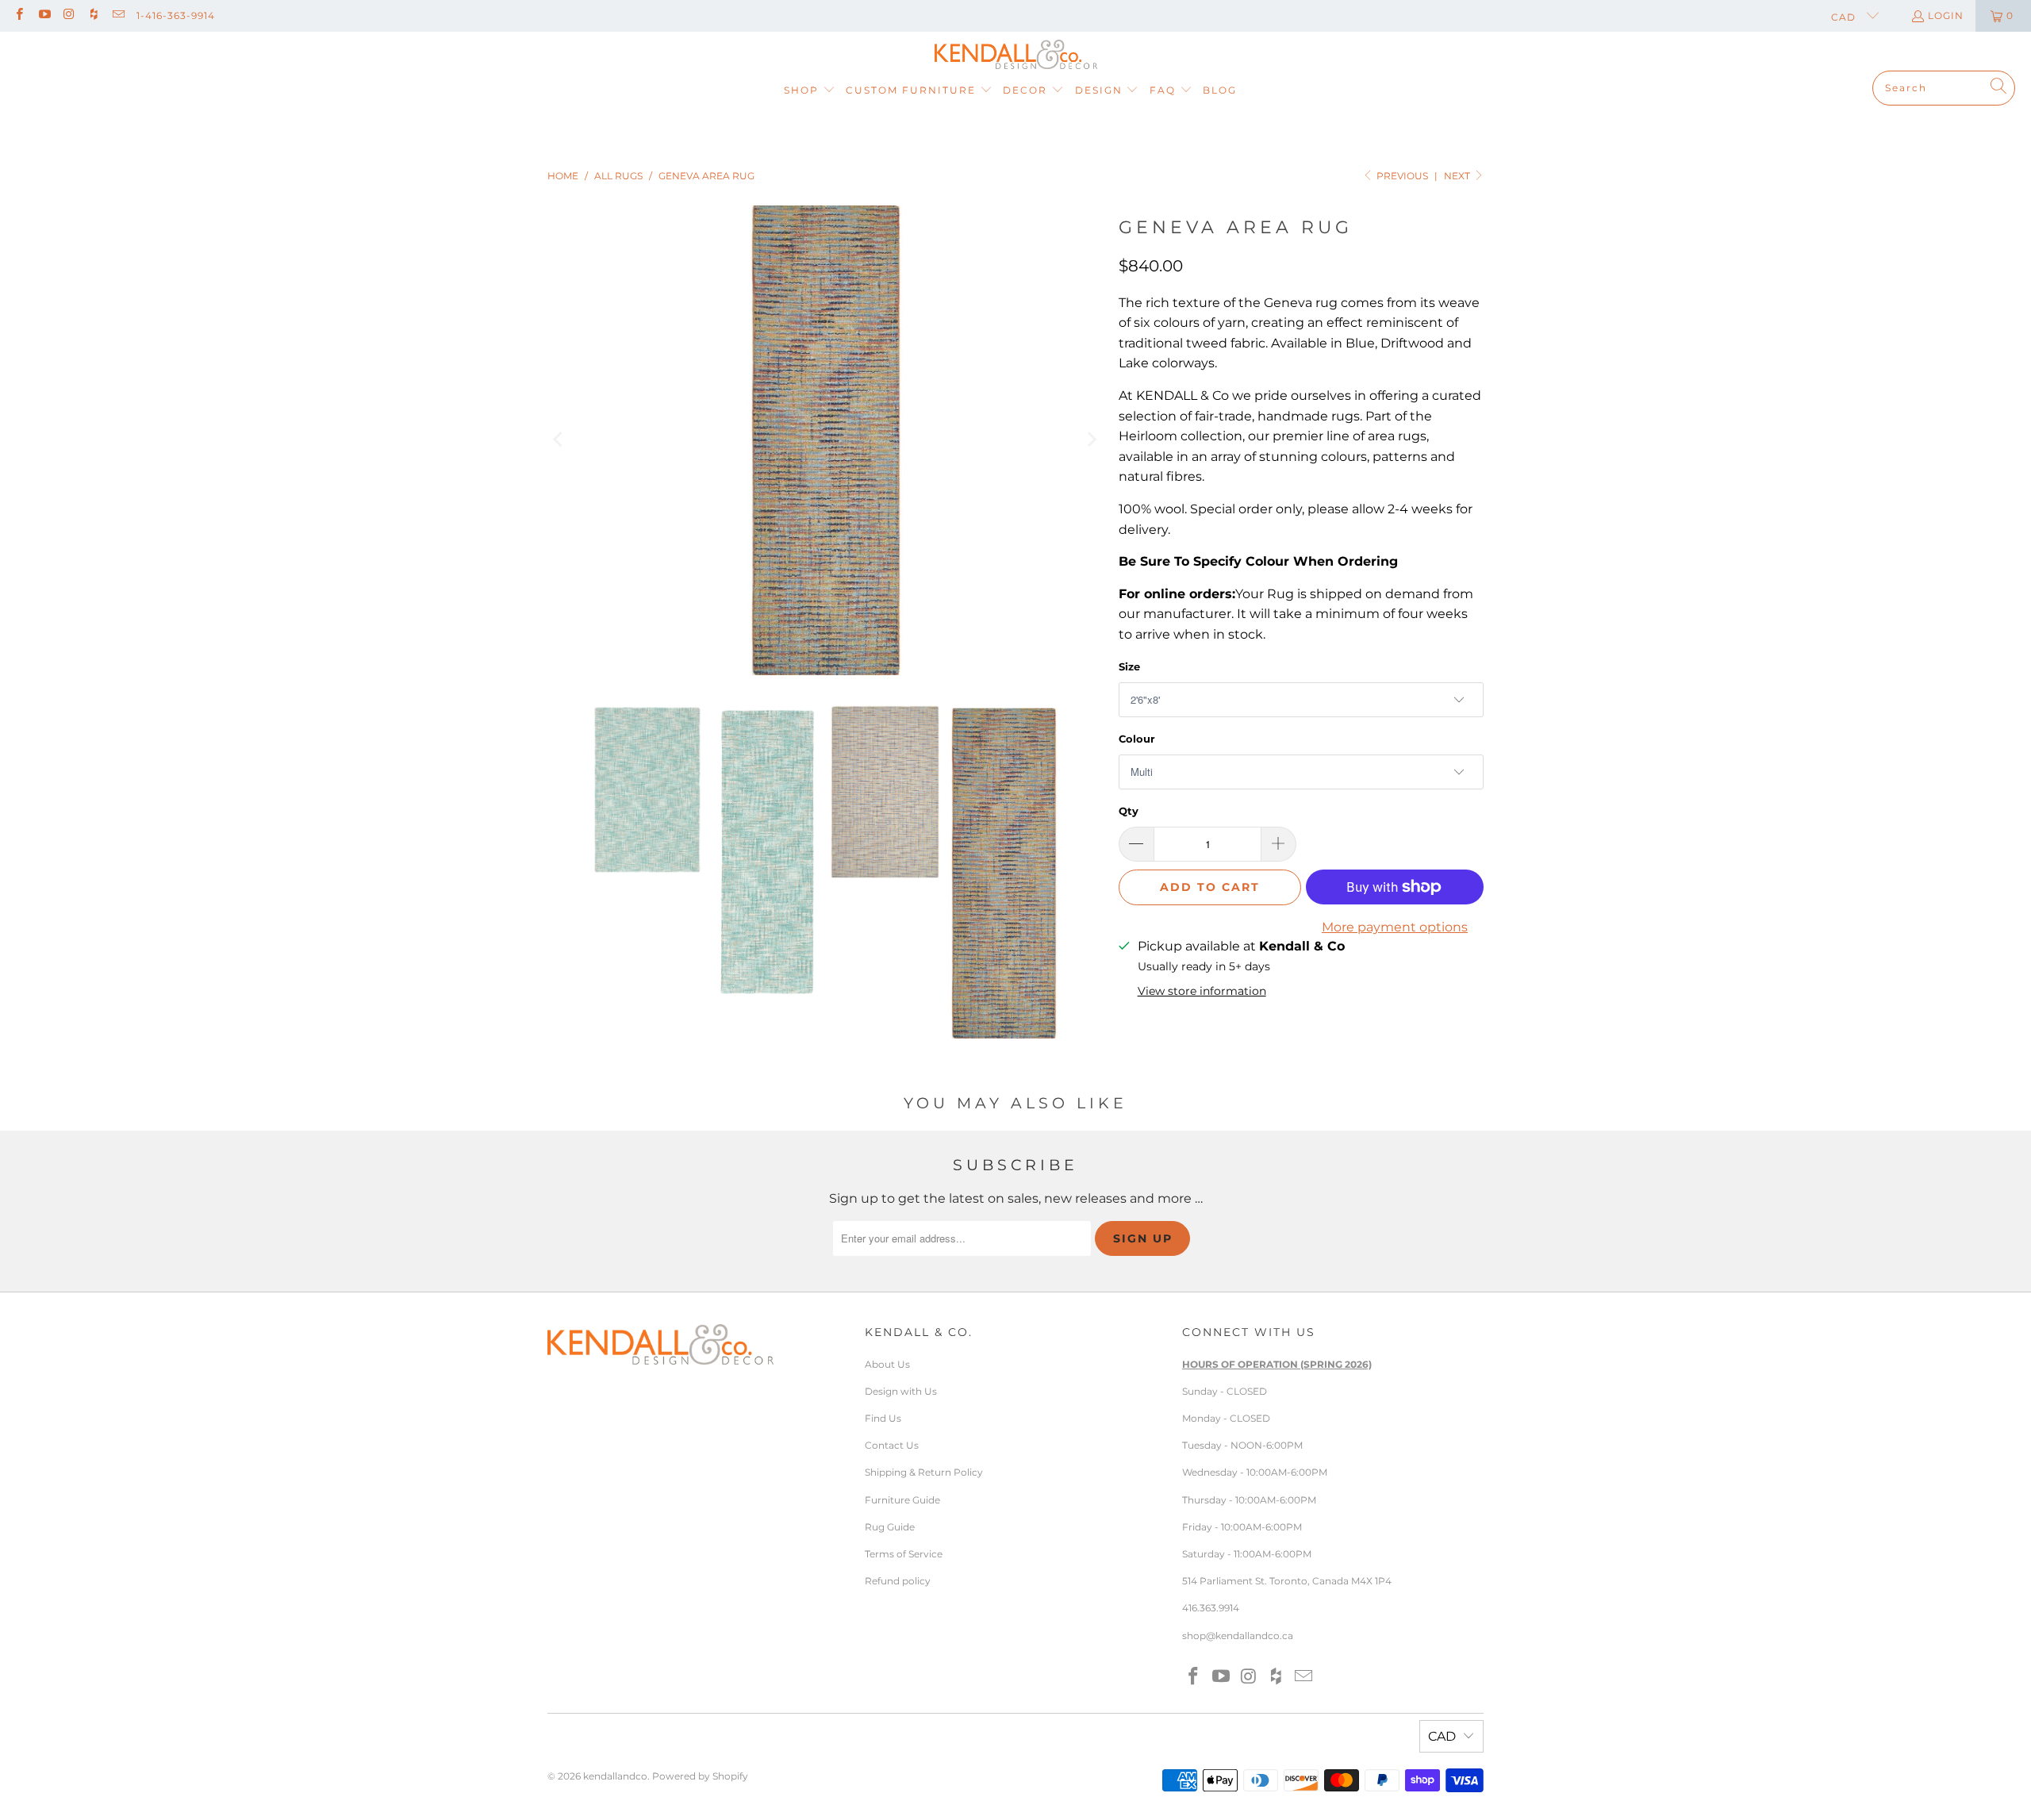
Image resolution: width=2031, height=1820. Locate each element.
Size (1129, 666)
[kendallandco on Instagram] (69, 15)
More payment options (1395, 927)
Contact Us (892, 1445)
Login (1946, 15)
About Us (887, 1364)
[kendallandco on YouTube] (43, 15)
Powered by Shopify (700, 1776)
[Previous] (559, 440)
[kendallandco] (1016, 55)
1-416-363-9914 (176, 15)
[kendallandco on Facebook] (19, 15)
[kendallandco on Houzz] (93, 15)
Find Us (883, 1418)
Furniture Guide (902, 1500)
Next (1458, 176)
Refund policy (898, 1581)
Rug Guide (890, 1527)
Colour (1137, 739)
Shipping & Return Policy (924, 1472)
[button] (810, 91)
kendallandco (615, 1776)
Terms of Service (904, 1554)
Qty (1129, 811)
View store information (1202, 991)
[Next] (1091, 440)
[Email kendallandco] (118, 15)
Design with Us (901, 1391)
